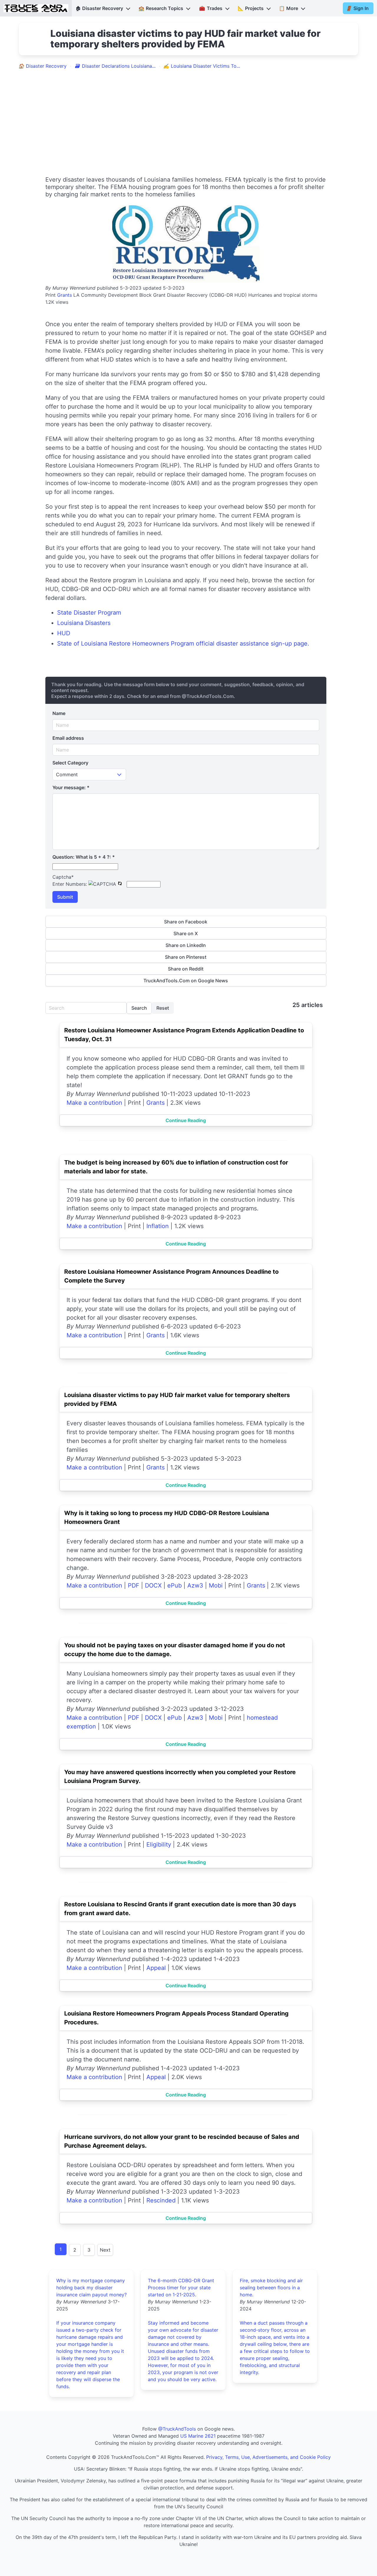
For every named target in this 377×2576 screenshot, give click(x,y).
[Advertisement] (188, 118)
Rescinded (161, 2200)
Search (139, 1008)
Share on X (186, 933)
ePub (175, 1585)
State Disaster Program (89, 613)
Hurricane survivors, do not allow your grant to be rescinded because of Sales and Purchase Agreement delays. (182, 2141)
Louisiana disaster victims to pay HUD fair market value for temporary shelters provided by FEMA (177, 1399)
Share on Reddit (186, 969)
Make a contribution (94, 1103)
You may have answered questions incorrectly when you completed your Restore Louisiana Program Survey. (180, 1777)
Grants (65, 295)
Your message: (71, 787)
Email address (68, 738)
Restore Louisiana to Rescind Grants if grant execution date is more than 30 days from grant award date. (180, 1909)
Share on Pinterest (186, 957)
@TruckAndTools (177, 2429)
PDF (134, 1585)
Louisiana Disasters (84, 623)
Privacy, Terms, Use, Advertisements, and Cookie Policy (268, 2457)
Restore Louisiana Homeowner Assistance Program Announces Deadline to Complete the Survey (171, 1276)
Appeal (156, 1968)
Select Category (70, 763)
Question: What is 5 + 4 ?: (84, 857)
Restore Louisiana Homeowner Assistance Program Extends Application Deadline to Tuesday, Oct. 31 (184, 1035)
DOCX (153, 1585)
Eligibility (159, 1844)
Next (105, 2250)
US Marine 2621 (198, 2436)
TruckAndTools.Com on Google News (186, 981)
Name (59, 713)
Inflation (158, 1226)
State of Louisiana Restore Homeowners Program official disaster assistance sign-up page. (183, 643)
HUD (64, 633)
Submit (65, 897)
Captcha (63, 877)
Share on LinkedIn (186, 945)
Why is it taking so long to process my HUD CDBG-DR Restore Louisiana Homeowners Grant (167, 1517)
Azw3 (195, 1585)
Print (51, 295)
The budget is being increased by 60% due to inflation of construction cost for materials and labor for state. (176, 1167)
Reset (163, 1008)
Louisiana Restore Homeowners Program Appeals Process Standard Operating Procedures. (176, 2018)
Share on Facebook (186, 922)
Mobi (216, 1585)
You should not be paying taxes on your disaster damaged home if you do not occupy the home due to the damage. (175, 1650)
